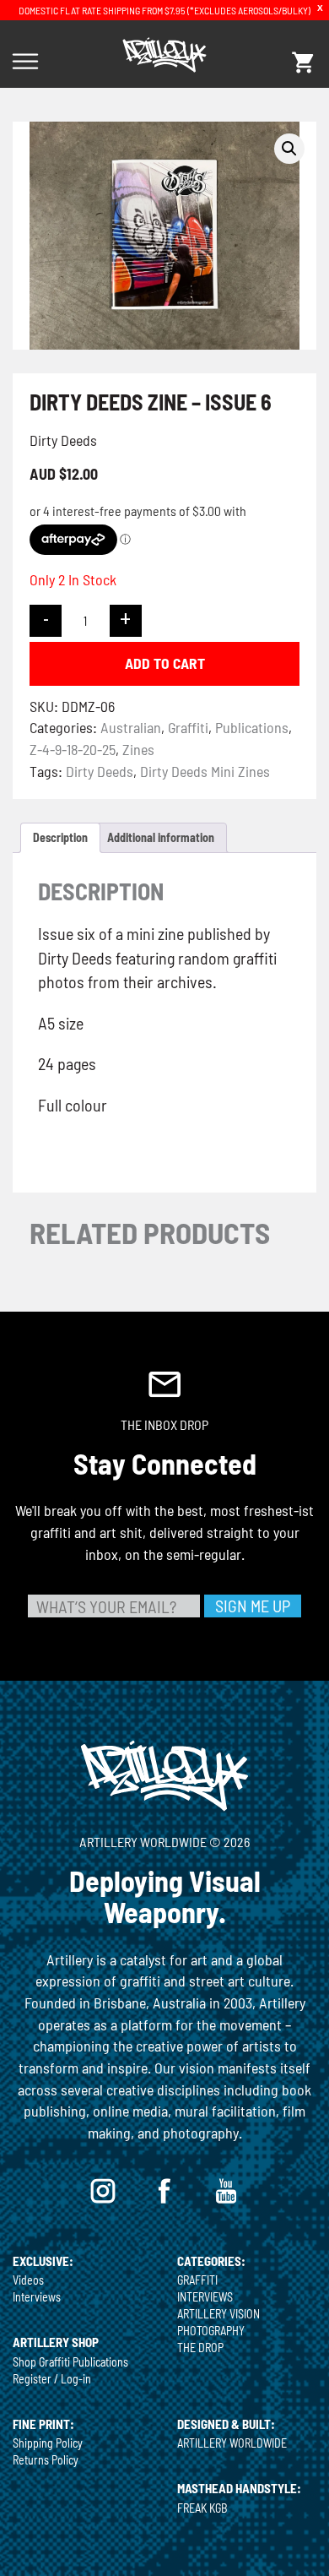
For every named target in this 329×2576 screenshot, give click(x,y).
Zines (138, 749)
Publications (252, 727)
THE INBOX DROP (164, 1424)
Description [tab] (60, 837)
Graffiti (188, 727)
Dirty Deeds (100, 771)
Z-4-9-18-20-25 (73, 749)
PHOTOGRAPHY (211, 2331)
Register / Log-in (52, 2379)
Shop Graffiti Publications (70, 2362)
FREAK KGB (202, 2508)
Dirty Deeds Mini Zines (205, 771)
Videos (28, 2280)
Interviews (37, 2297)
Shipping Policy (48, 2443)
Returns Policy (46, 2460)
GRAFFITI (197, 2280)
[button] (289, 149)
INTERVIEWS (205, 2297)
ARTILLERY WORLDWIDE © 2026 (164, 1842)
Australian (131, 727)
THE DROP (200, 2348)
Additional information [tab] (161, 837)
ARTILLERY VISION (218, 2314)
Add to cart (165, 663)
